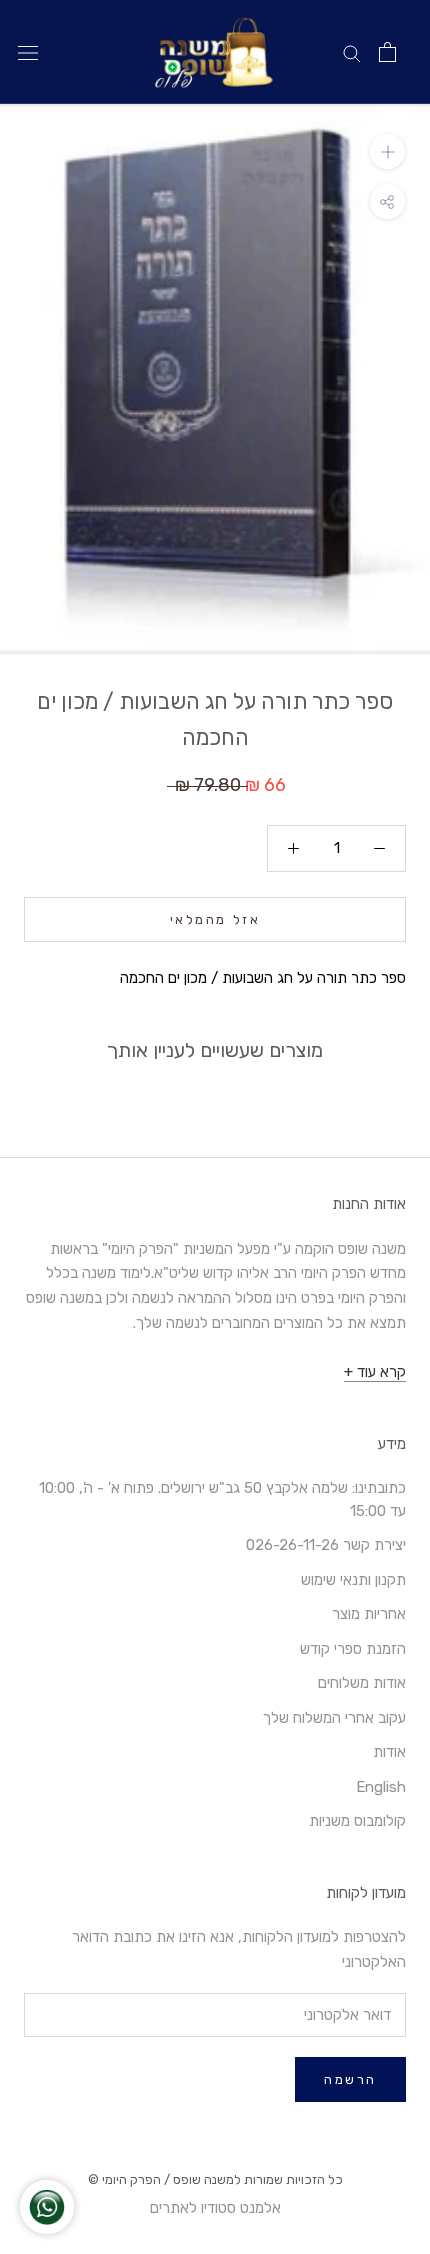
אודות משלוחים (362, 1683)
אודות (389, 1752)
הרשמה (350, 2079)
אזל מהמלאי (215, 919)
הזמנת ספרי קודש (353, 1649)
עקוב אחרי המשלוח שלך (334, 1718)
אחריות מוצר (369, 1614)
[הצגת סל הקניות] (387, 52)
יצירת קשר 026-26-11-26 (326, 1545)
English (381, 1787)
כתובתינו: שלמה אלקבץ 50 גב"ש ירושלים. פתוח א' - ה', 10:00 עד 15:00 (222, 1499)
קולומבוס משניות (357, 1821)
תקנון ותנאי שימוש (353, 1580)
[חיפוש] (352, 52)
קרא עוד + (375, 1372)
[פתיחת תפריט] (28, 52)
